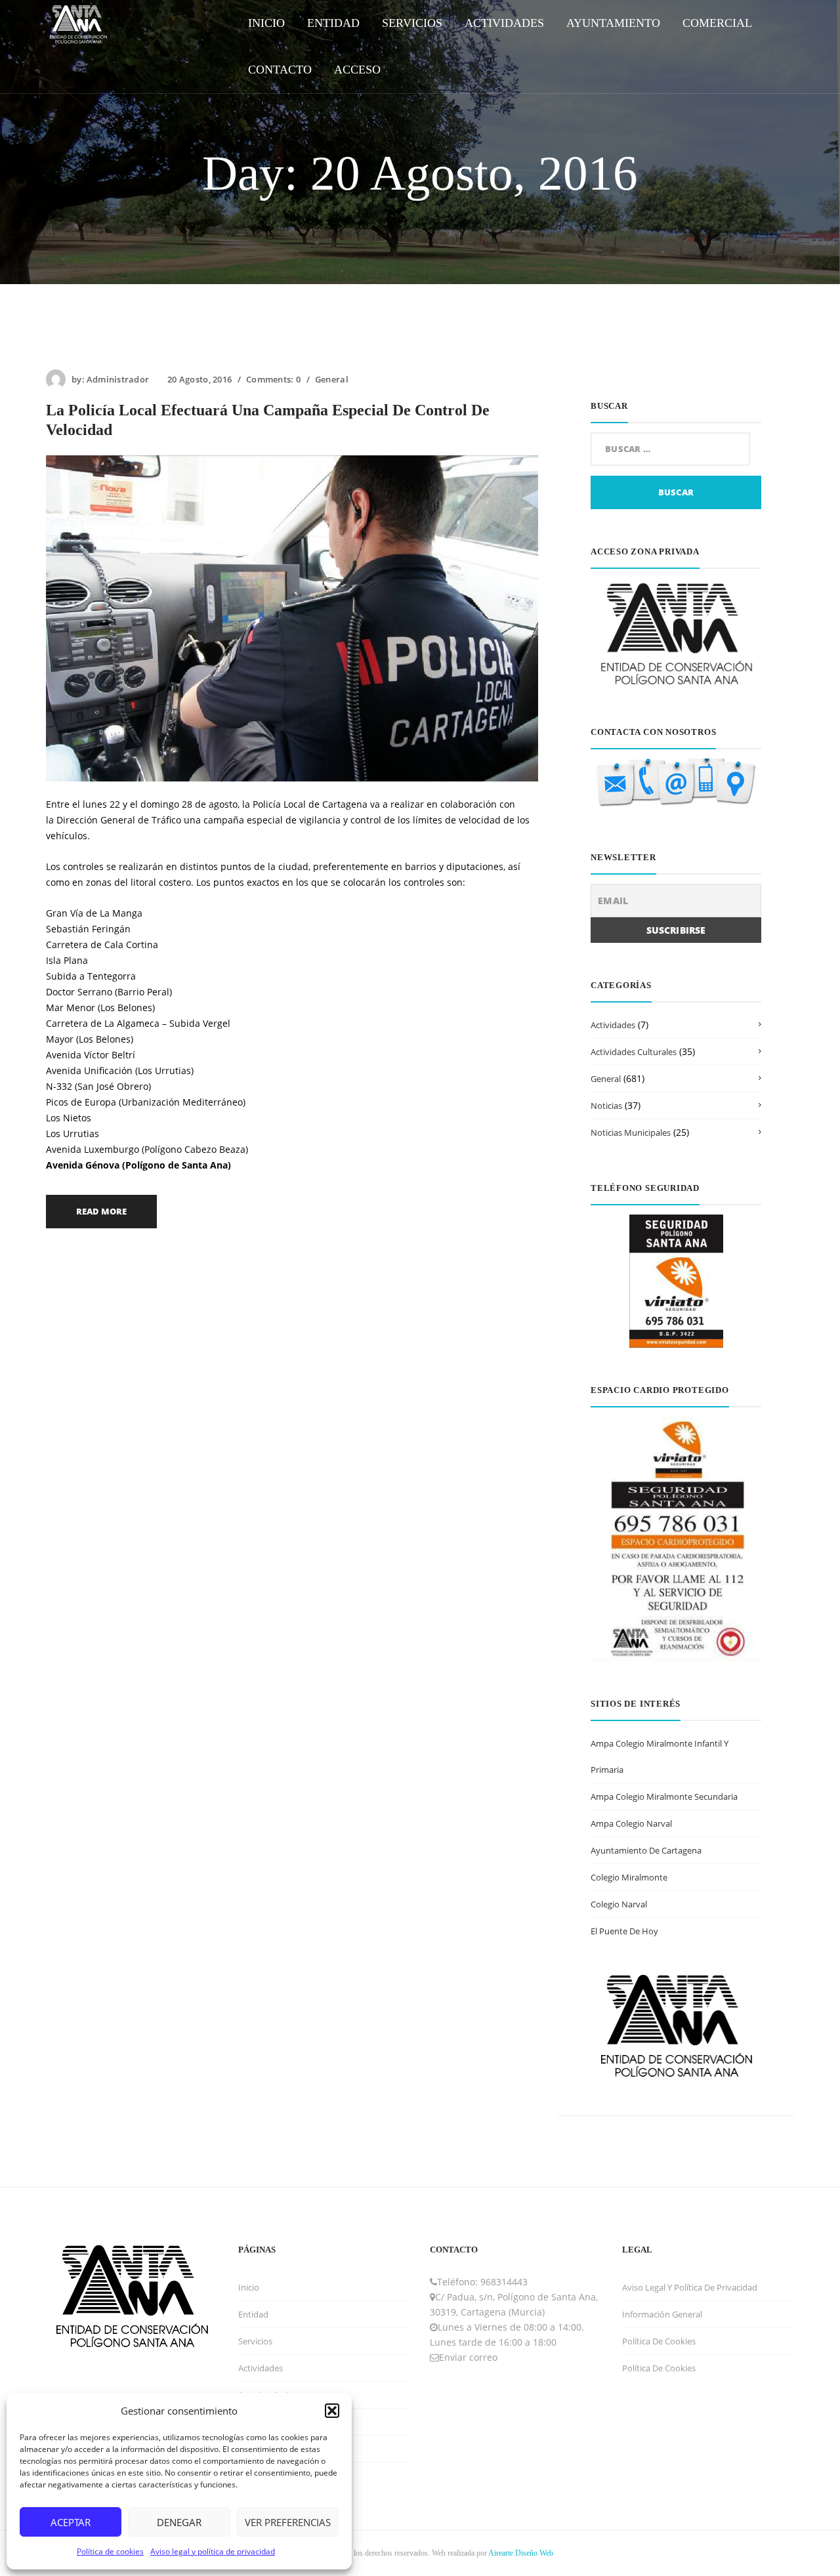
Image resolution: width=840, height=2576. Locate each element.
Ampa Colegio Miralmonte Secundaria (664, 1797)
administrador (118, 379)
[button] (332, 2411)
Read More (101, 1211)
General (332, 379)
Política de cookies (110, 2551)
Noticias (606, 1106)
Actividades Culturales (634, 1052)
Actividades (613, 1025)
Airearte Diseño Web (521, 2553)
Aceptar (71, 2522)
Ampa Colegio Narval (631, 1823)
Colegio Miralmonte (629, 1877)
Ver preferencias (288, 2522)
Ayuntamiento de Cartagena (646, 1850)
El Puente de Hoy (624, 1931)
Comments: (273, 379)
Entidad (253, 2314)
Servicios (255, 2341)
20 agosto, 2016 (199, 379)
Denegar (179, 2522)
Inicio (249, 2287)
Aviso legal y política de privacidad (213, 2551)
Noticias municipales (631, 1132)
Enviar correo (468, 2357)
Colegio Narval (619, 1904)
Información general (662, 2314)
